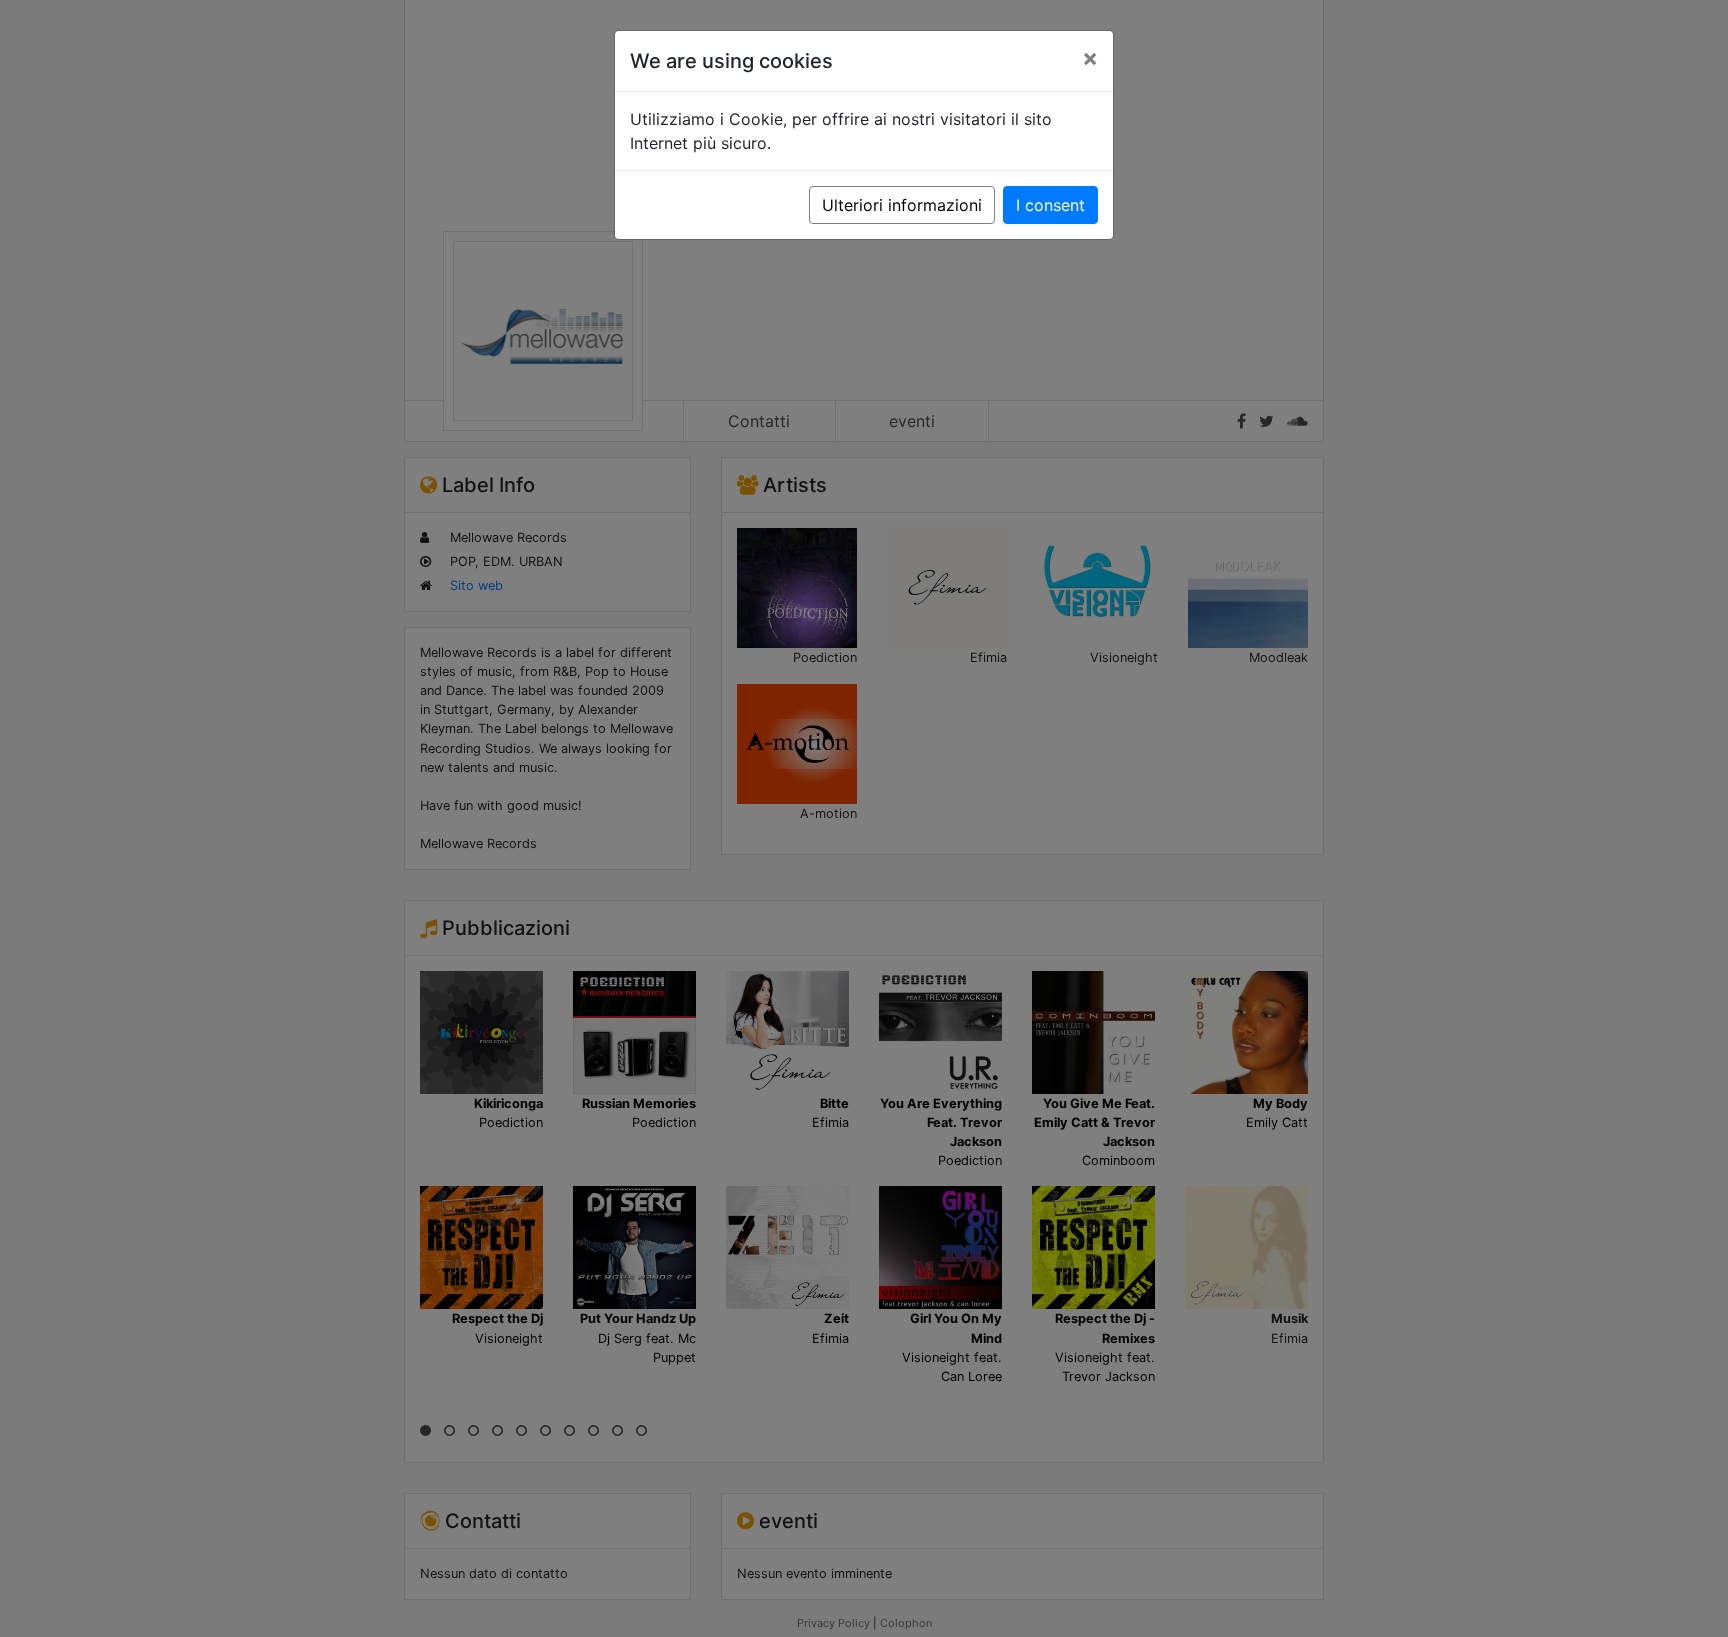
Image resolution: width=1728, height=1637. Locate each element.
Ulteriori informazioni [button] (902, 205)
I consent (1050, 205)
